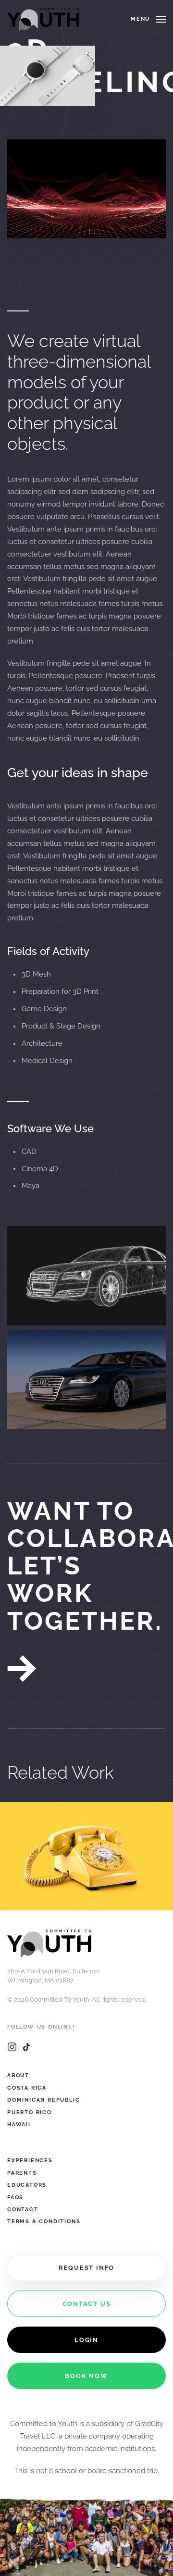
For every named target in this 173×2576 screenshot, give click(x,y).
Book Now (86, 2376)
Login (86, 2340)
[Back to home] (43, 19)
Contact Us (87, 2304)
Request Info (87, 2268)
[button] (148, 19)
